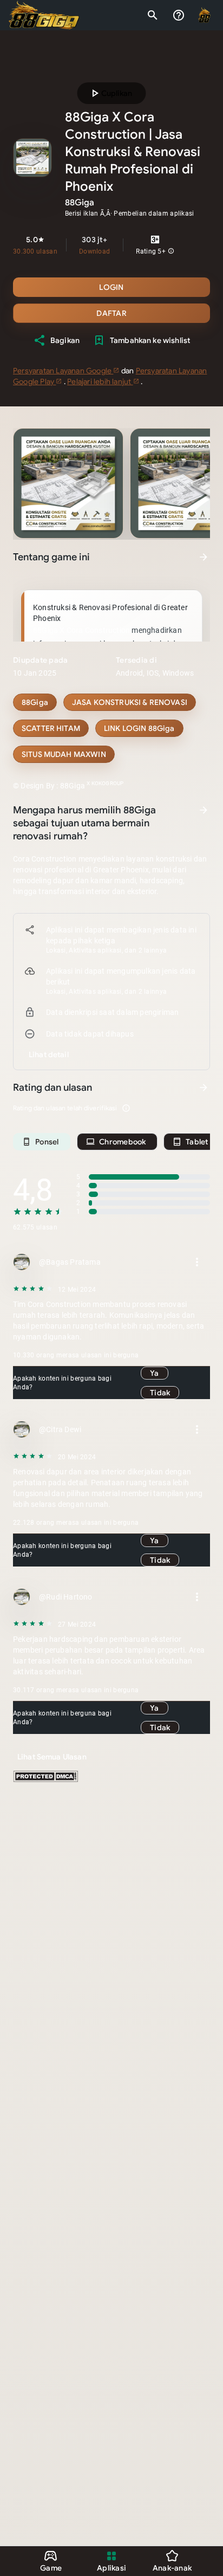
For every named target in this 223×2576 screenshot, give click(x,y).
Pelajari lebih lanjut (100, 381)
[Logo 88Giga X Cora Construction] (44, 15)
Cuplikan (110, 93)
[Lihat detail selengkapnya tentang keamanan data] (49, 1054)
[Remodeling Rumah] (51, 728)
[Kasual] (35, 702)
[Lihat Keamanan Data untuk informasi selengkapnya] (204, 810)
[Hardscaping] (139, 728)
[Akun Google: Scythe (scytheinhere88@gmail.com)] (205, 15)
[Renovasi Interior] (130, 702)
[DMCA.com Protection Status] (45, 1779)
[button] (171, 251)
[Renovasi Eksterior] (64, 754)
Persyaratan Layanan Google (63, 371)
